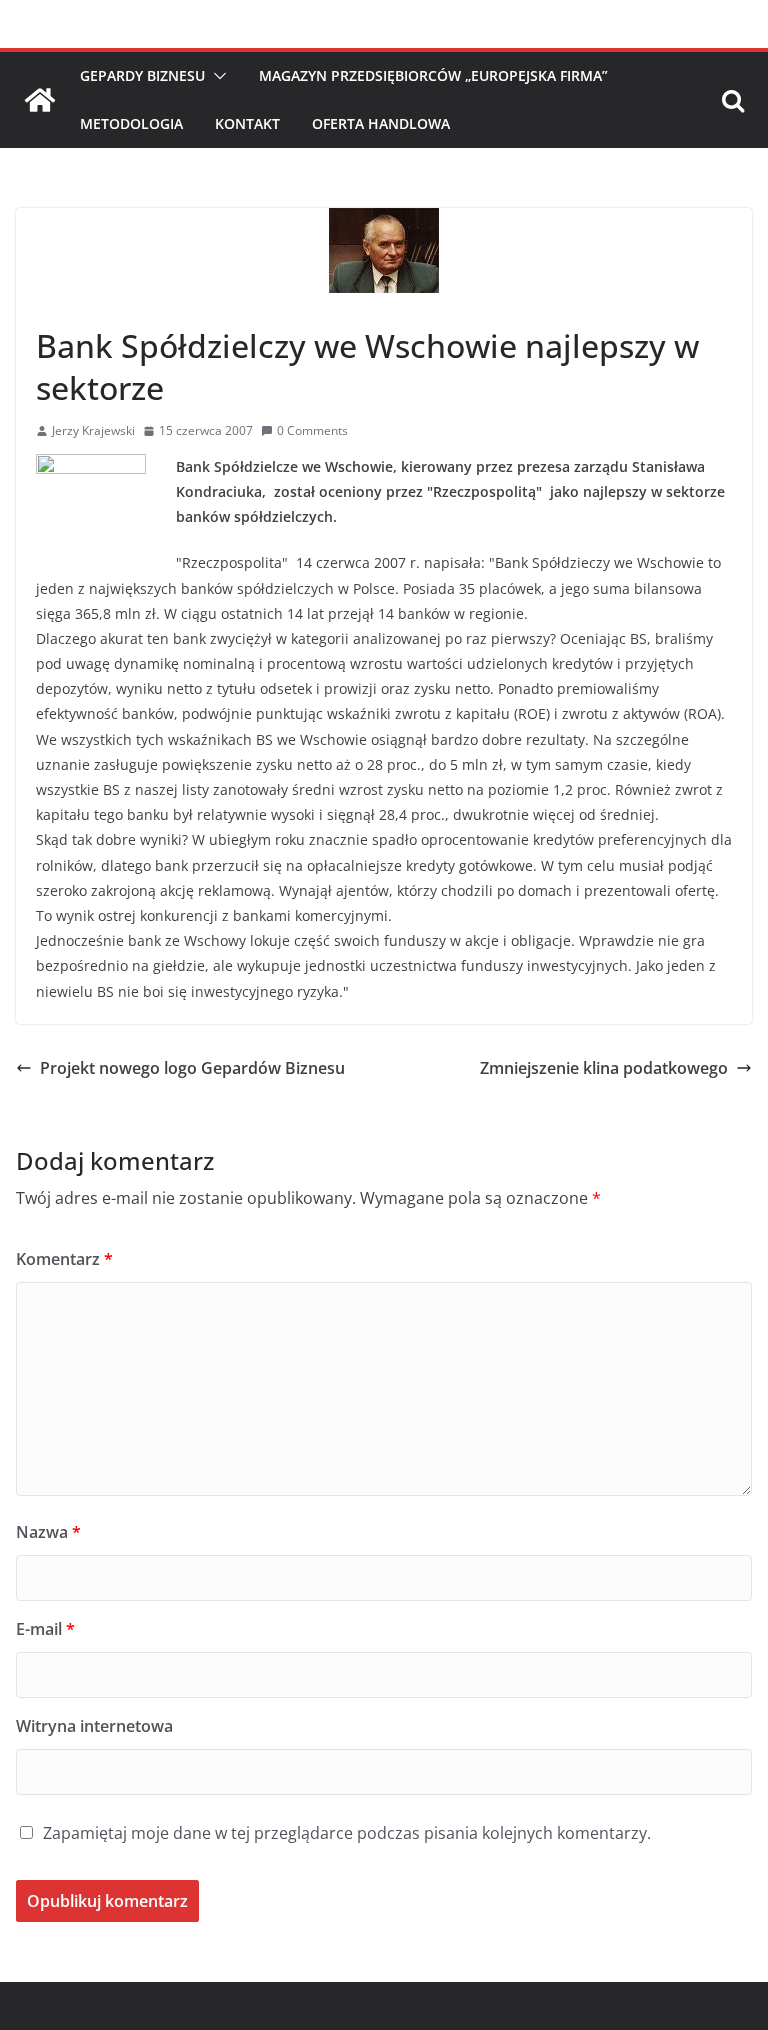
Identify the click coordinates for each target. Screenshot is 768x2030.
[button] (216, 76)
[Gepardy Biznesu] (40, 100)
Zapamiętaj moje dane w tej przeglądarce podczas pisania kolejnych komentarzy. (347, 1833)
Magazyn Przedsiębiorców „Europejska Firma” (433, 75)
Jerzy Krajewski (93, 430)
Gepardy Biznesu (142, 75)
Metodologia (131, 123)
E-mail (45, 1629)
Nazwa (48, 1532)
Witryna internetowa (94, 1726)
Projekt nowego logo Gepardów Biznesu (192, 1068)
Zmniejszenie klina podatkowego (604, 1068)
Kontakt (247, 123)
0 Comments (312, 430)
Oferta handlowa (381, 123)
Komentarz (64, 1259)
